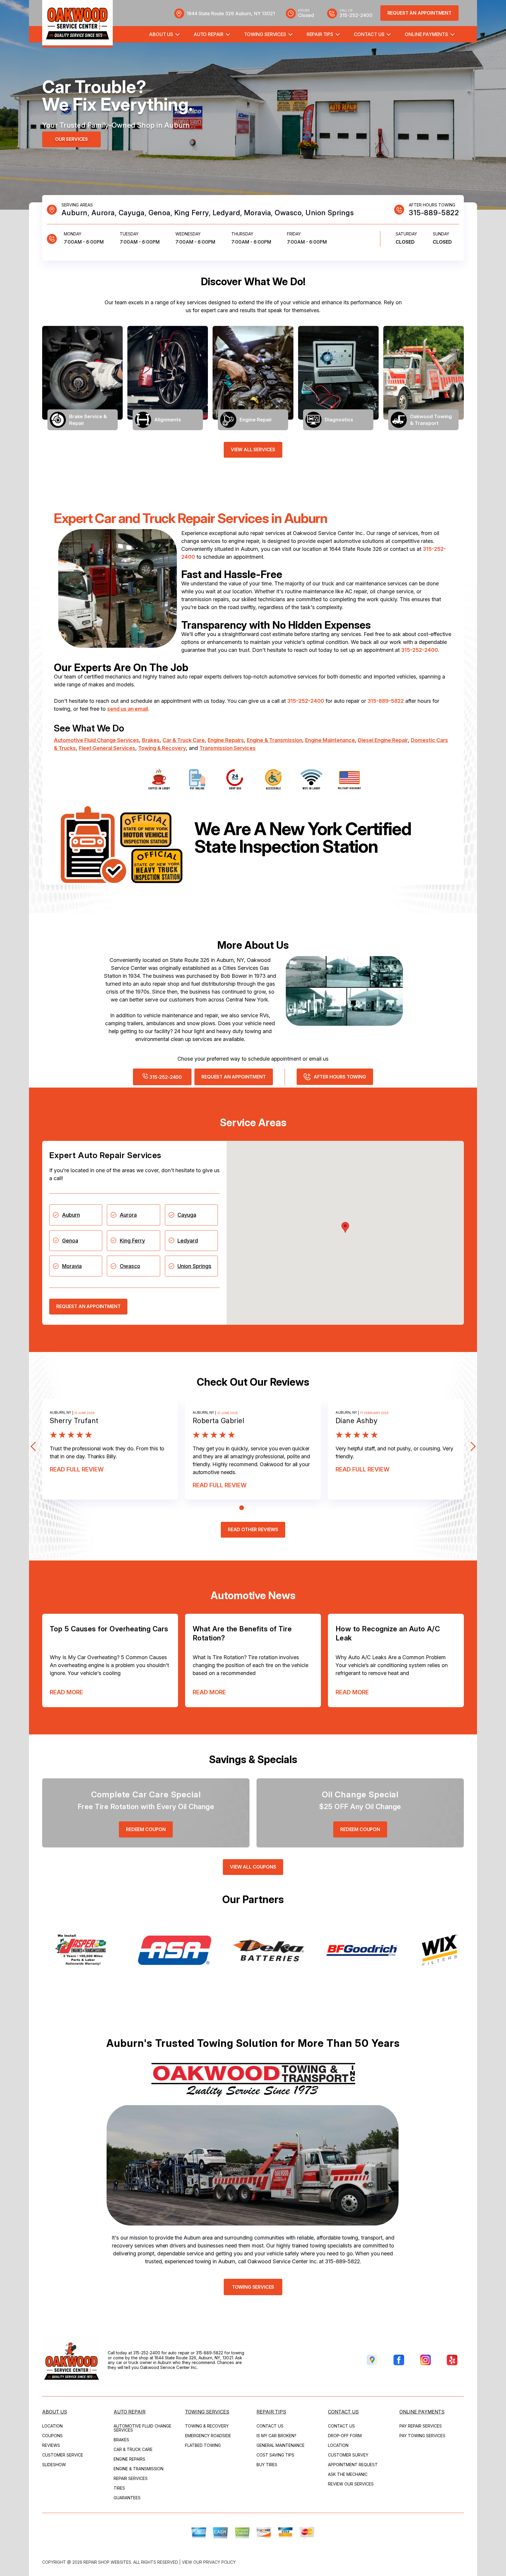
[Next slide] (471, 1446)
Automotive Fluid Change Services (96, 740)
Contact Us (369, 34)
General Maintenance (281, 2445)
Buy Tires (267, 2465)
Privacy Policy (219, 2562)
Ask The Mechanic (348, 2474)
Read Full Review (77, 1469)
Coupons (52, 2436)
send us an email (128, 709)
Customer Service (63, 2455)
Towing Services (265, 34)
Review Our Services (351, 2484)
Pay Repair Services (421, 2426)
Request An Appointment (419, 13)
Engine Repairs (226, 740)
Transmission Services (228, 748)
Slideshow (54, 2465)
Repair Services (131, 2478)
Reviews (51, 2445)
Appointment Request (353, 2465)
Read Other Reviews (253, 1529)
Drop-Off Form (345, 2436)
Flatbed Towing (203, 2445)
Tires (119, 2488)
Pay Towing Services (422, 2436)
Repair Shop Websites (107, 2562)
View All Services (253, 449)
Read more (66, 1692)
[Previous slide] (35, 1446)
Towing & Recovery (162, 748)
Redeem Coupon (146, 1829)
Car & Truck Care (184, 740)
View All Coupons (253, 1867)
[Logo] (77, 24)
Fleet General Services (107, 748)
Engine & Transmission (275, 740)
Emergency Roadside (208, 2436)
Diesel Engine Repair (383, 740)
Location (52, 2426)
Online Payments (426, 34)
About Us (161, 34)
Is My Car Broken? (276, 2436)
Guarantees (127, 2498)
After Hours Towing (340, 1077)
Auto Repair (208, 34)
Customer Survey (348, 2455)
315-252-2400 (420, 650)
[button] (345, 1227)
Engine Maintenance (330, 740)
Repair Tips (320, 34)
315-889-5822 (434, 213)
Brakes (151, 740)
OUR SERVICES (71, 139)
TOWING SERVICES (253, 2287)
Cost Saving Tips (275, 2455)
